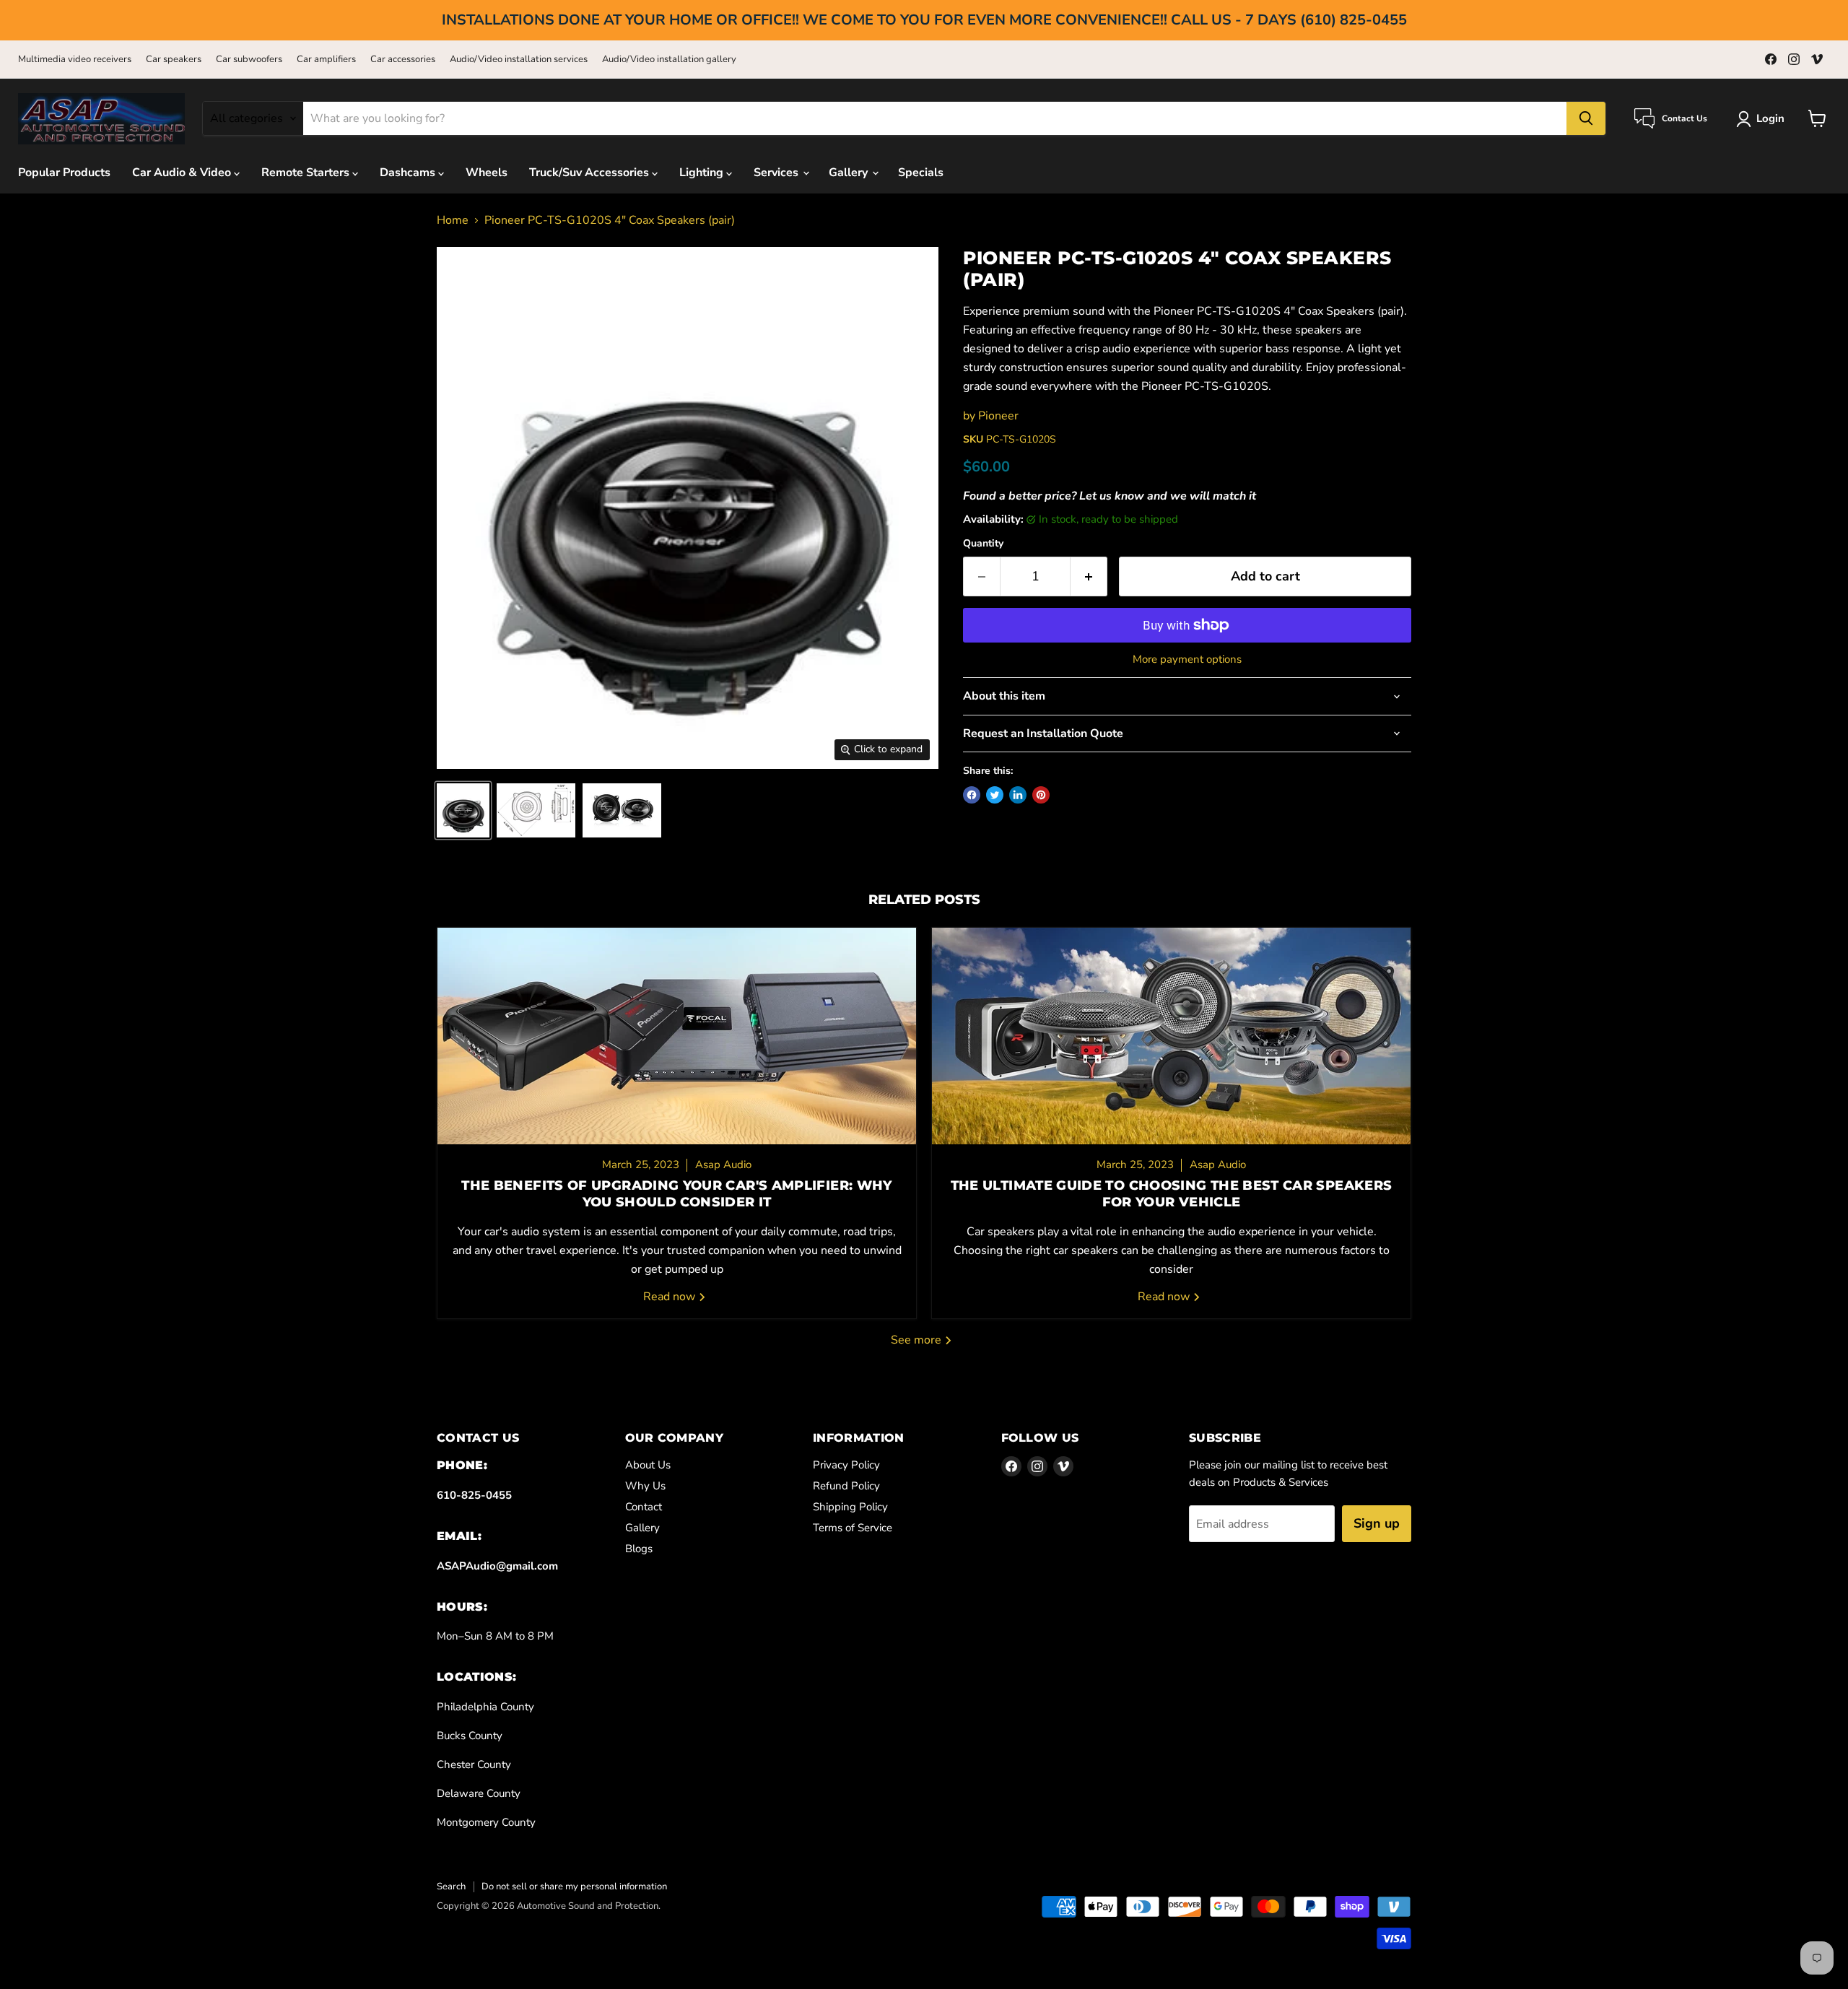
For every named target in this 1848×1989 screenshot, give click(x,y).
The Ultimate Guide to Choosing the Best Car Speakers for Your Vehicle (1172, 1194)
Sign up (1377, 1523)
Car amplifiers (326, 60)
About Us (648, 1465)
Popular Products (64, 173)
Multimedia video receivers (75, 60)
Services (777, 173)
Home (453, 220)
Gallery (850, 173)
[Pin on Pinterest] (1041, 795)
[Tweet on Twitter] (995, 795)
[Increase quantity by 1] (1089, 576)
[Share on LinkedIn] (1018, 795)
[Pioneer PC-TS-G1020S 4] (463, 810)
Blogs (639, 1549)
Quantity (983, 544)
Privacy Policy (846, 1465)
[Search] (1586, 118)
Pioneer (998, 416)
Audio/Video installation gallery (669, 60)
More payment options (1187, 660)
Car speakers (174, 60)
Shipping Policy (850, 1507)
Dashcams (409, 173)
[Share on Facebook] (972, 795)
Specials (921, 173)
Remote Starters (307, 173)
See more (918, 1340)
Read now (671, 1297)
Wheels (487, 173)
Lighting (703, 173)
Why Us (645, 1486)
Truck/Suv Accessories (590, 173)
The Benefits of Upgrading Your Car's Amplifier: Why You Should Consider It (676, 1194)
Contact (644, 1507)
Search (451, 1886)
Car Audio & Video (183, 173)
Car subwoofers (249, 60)
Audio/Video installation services (519, 60)
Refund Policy (846, 1486)
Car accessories (403, 60)
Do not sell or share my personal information (574, 1886)
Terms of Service (853, 1528)
